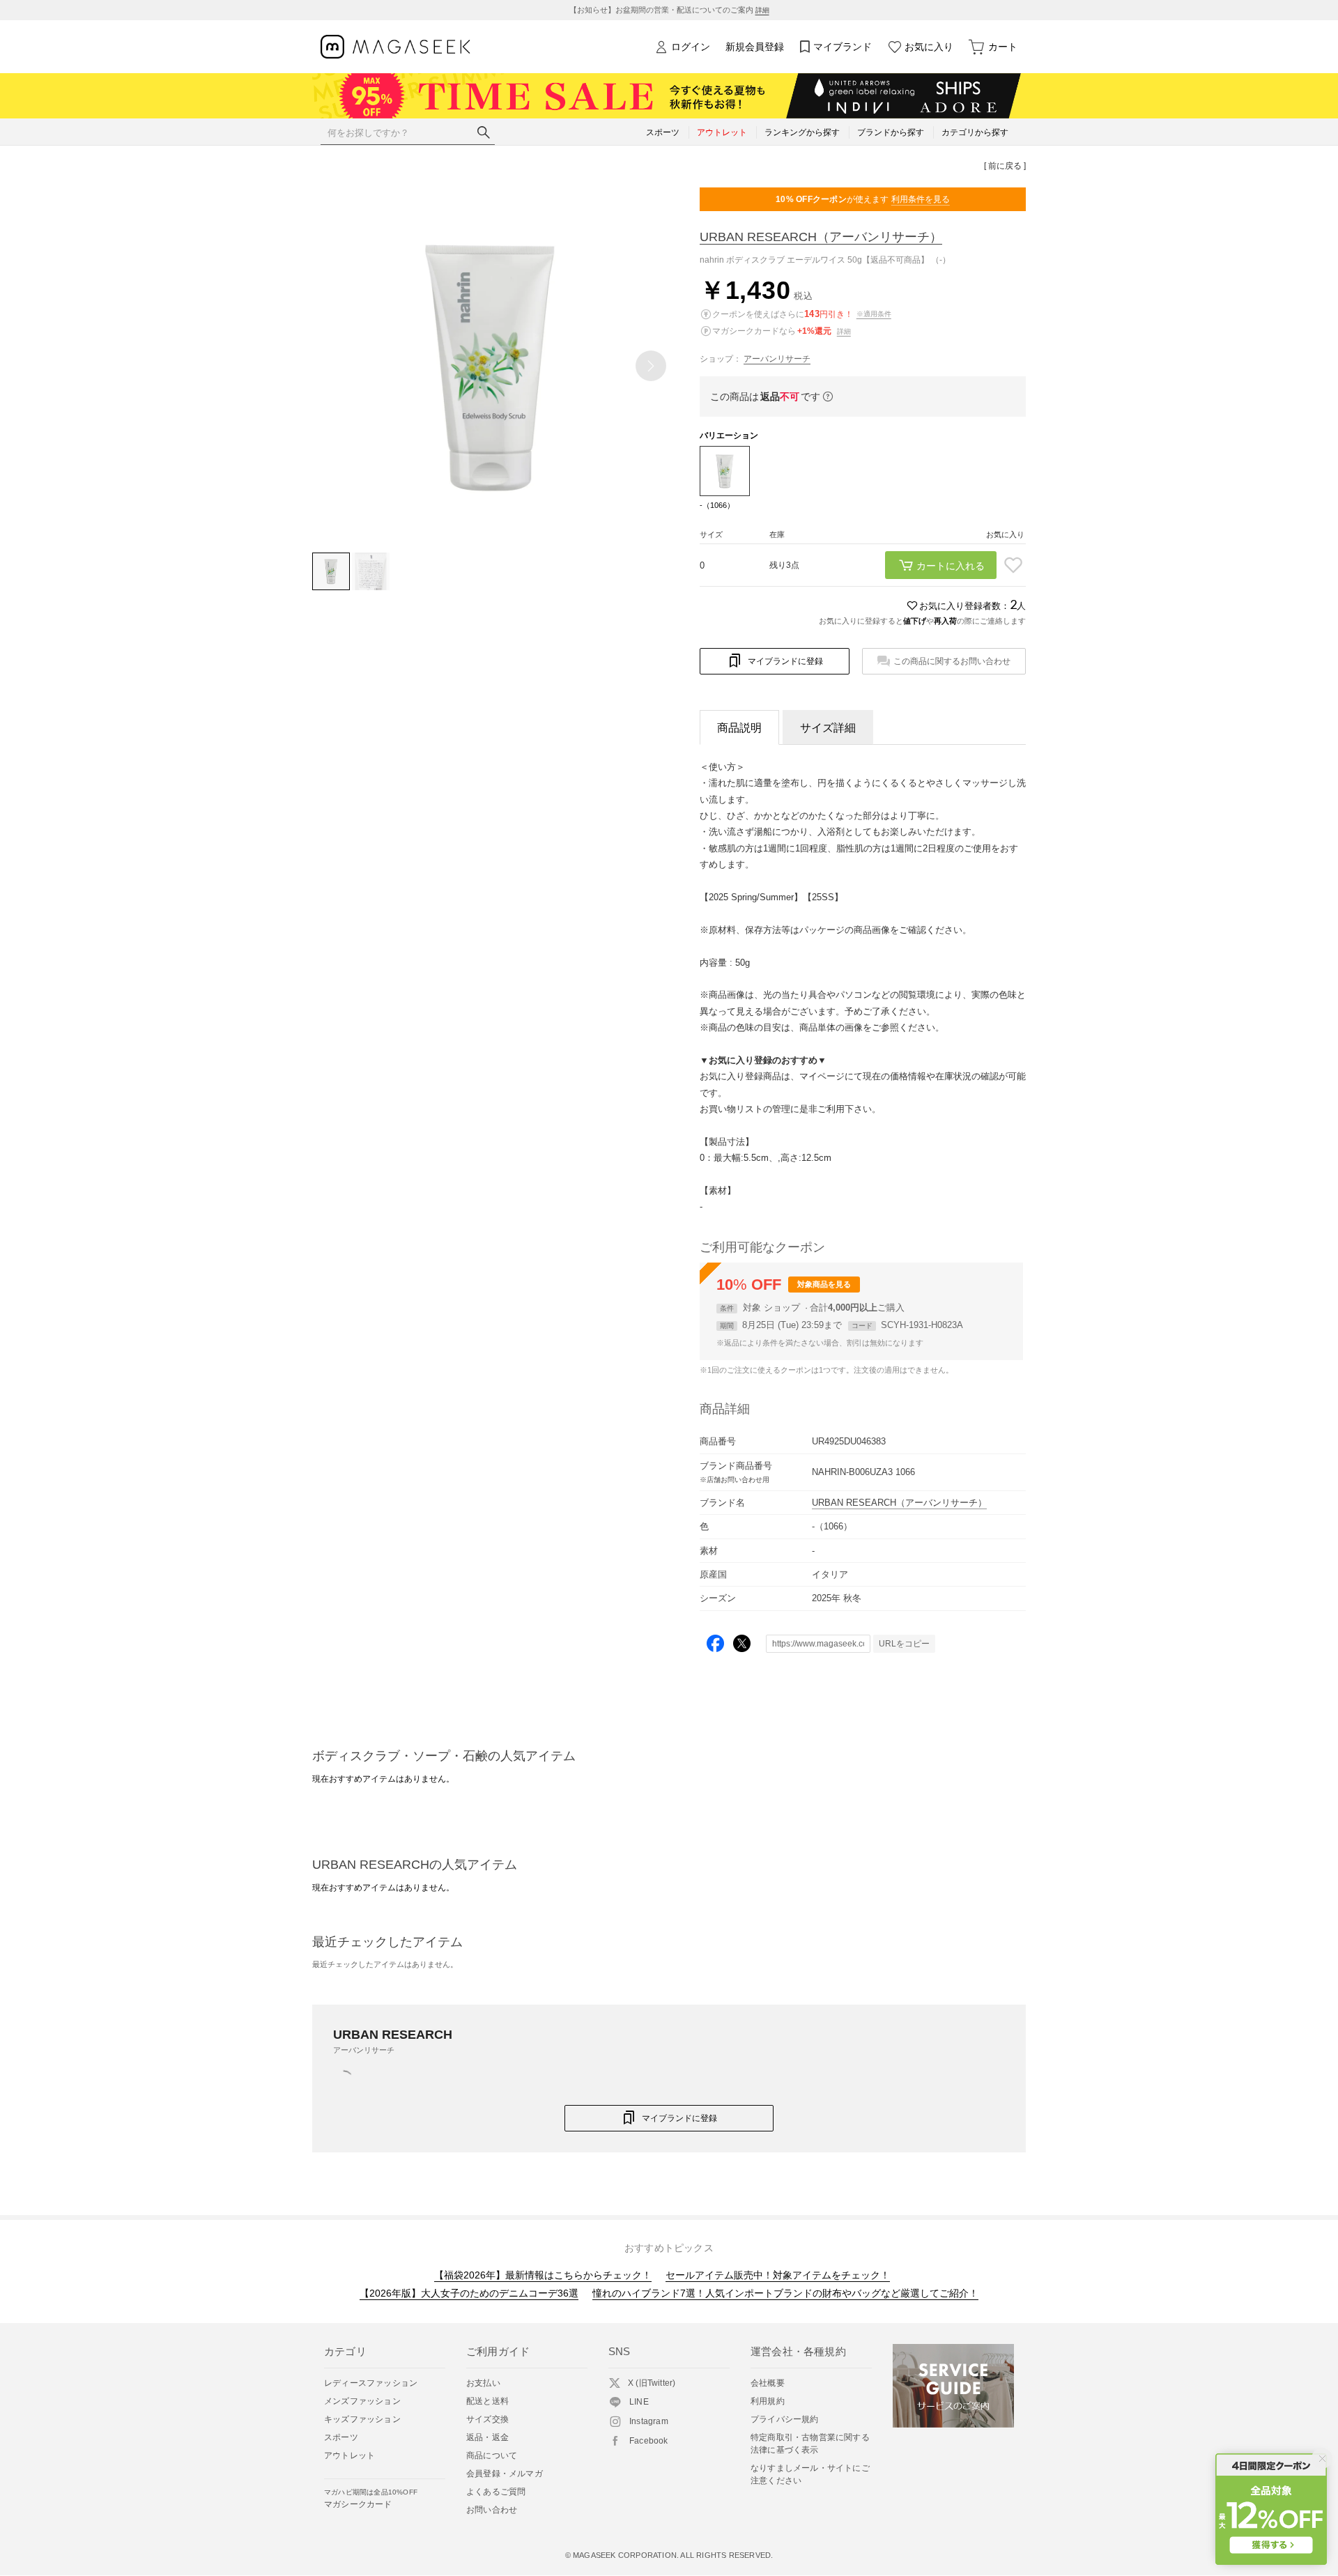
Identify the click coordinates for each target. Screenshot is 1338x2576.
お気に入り (929, 47)
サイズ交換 (487, 2419)
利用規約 (768, 2401)
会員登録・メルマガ (505, 2474)
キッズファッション (362, 2419)
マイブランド (843, 47)
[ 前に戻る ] (1005, 166)
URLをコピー (904, 1644)
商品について (492, 2455)
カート (1003, 47)
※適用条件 (874, 314)
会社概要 (768, 2383)
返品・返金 (487, 2437)
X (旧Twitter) (652, 2383)
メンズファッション (362, 2401)
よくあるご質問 (496, 2492)
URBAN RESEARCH (821, 237)
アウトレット (349, 2455)
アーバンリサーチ (777, 359)
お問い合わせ (492, 2510)
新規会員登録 (755, 47)
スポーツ (341, 2437)
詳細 (762, 10)
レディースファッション (371, 2383)
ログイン (691, 47)
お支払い (483, 2383)
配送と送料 (487, 2401)
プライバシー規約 (785, 2419)
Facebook (649, 2441)
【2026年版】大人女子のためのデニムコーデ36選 (469, 2293)
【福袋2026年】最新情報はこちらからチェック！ (543, 2275)
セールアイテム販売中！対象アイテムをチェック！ (778, 2275)
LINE (639, 2402)
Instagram (649, 2421)
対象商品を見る (824, 1284)
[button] (651, 366)
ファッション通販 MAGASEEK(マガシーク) (395, 47)
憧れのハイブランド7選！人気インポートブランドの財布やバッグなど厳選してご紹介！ (785, 2293)
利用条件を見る (921, 199)
